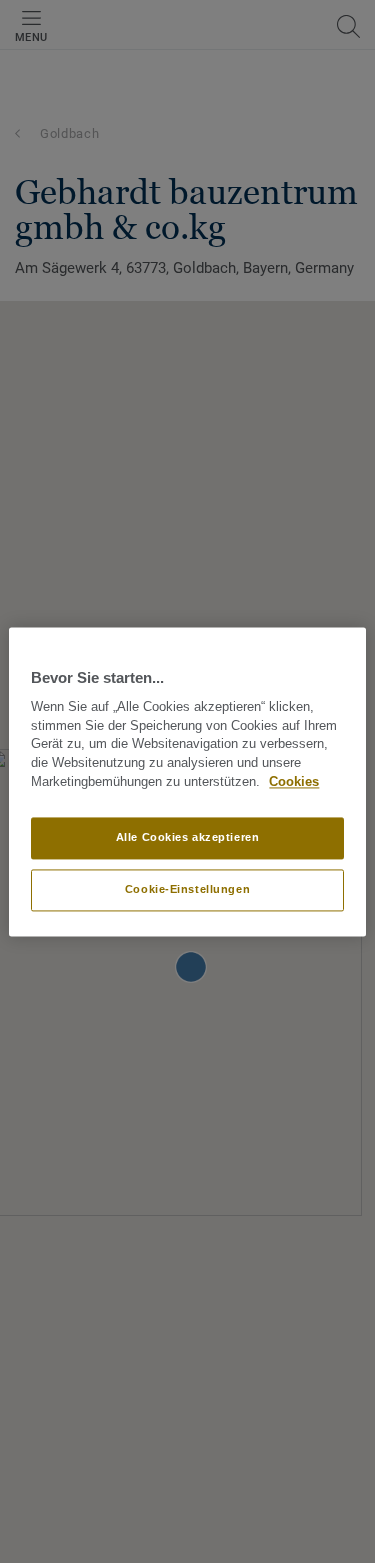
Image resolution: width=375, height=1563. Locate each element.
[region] (187, 781)
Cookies (294, 782)
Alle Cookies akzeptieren (188, 837)
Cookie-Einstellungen (187, 889)
